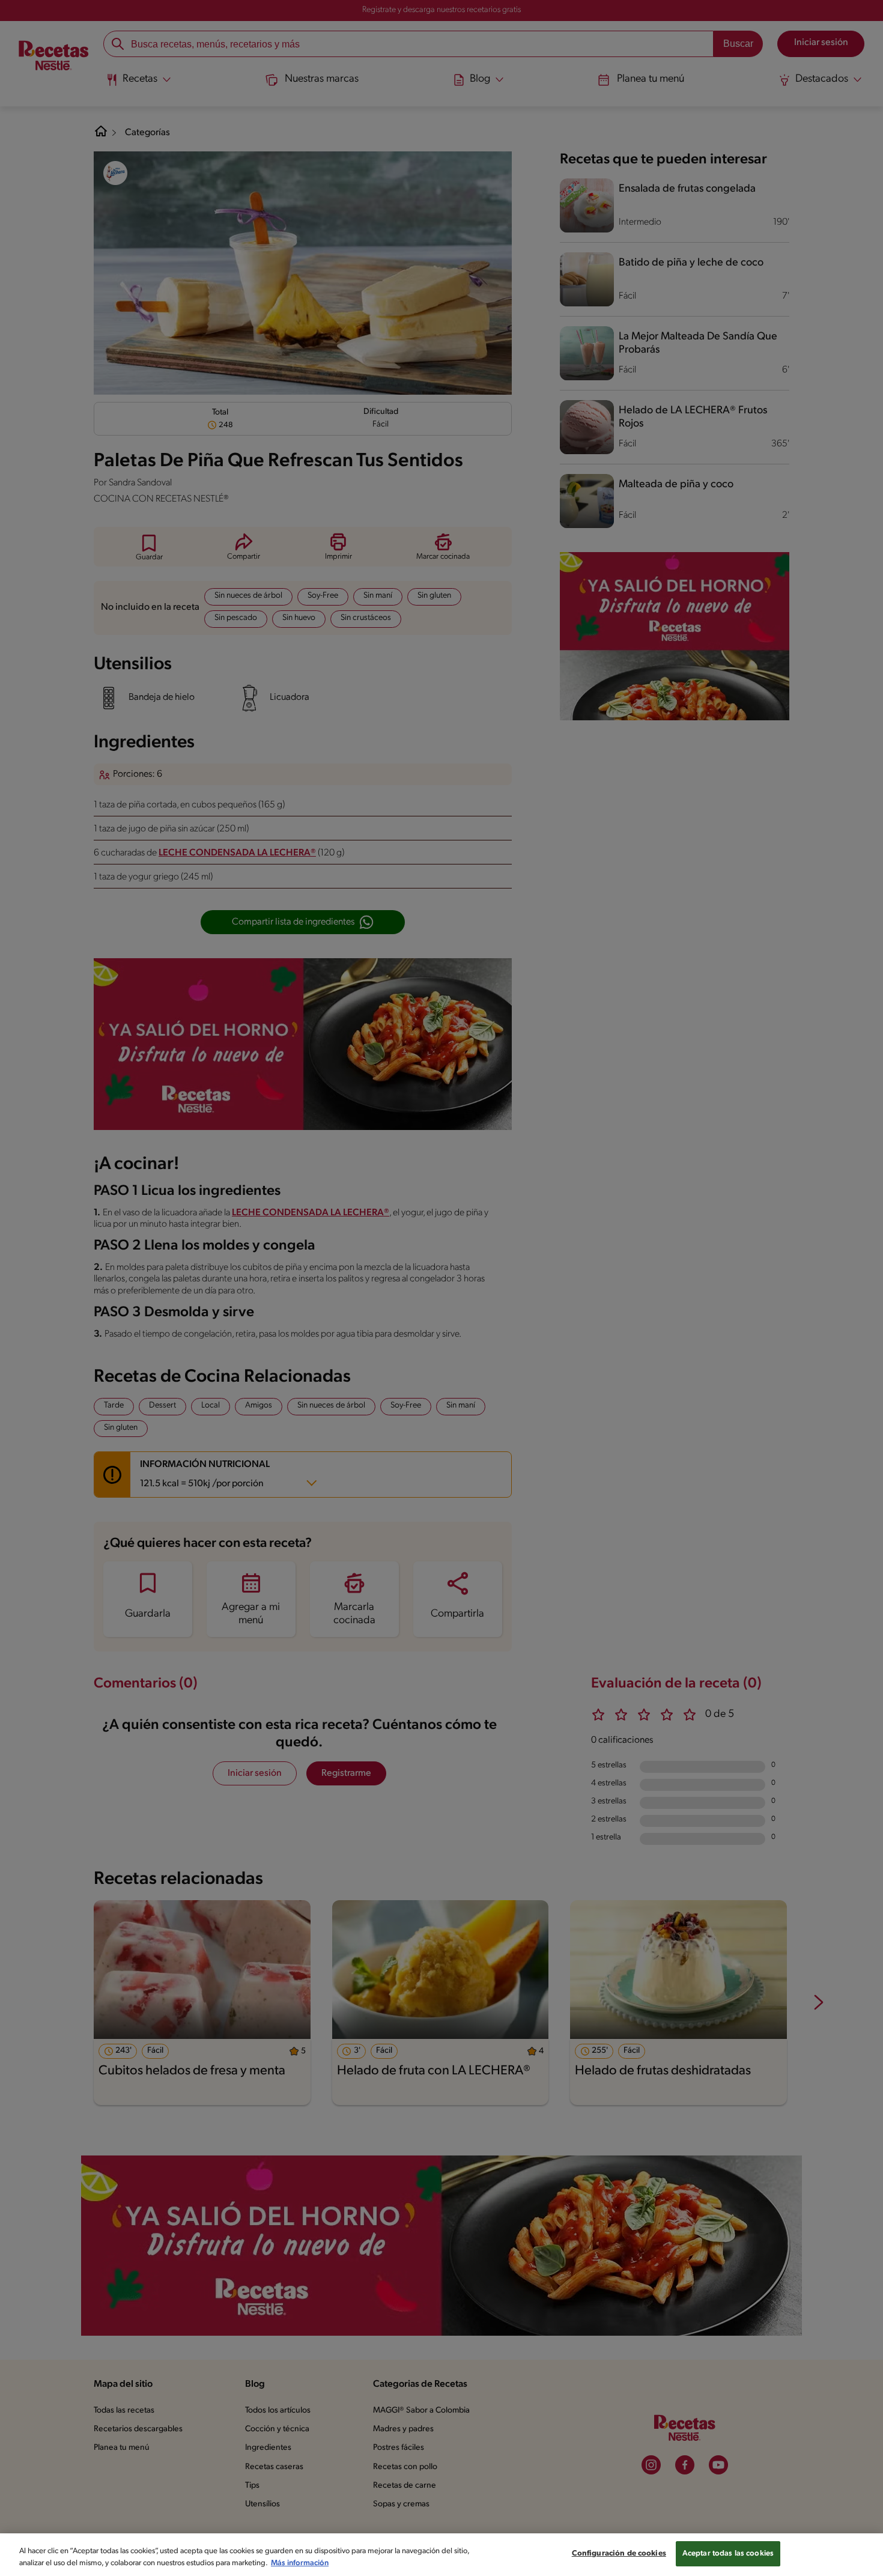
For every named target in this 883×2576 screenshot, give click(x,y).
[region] (441, 2555)
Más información (300, 2563)
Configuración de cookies (619, 2553)
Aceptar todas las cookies (728, 2553)
